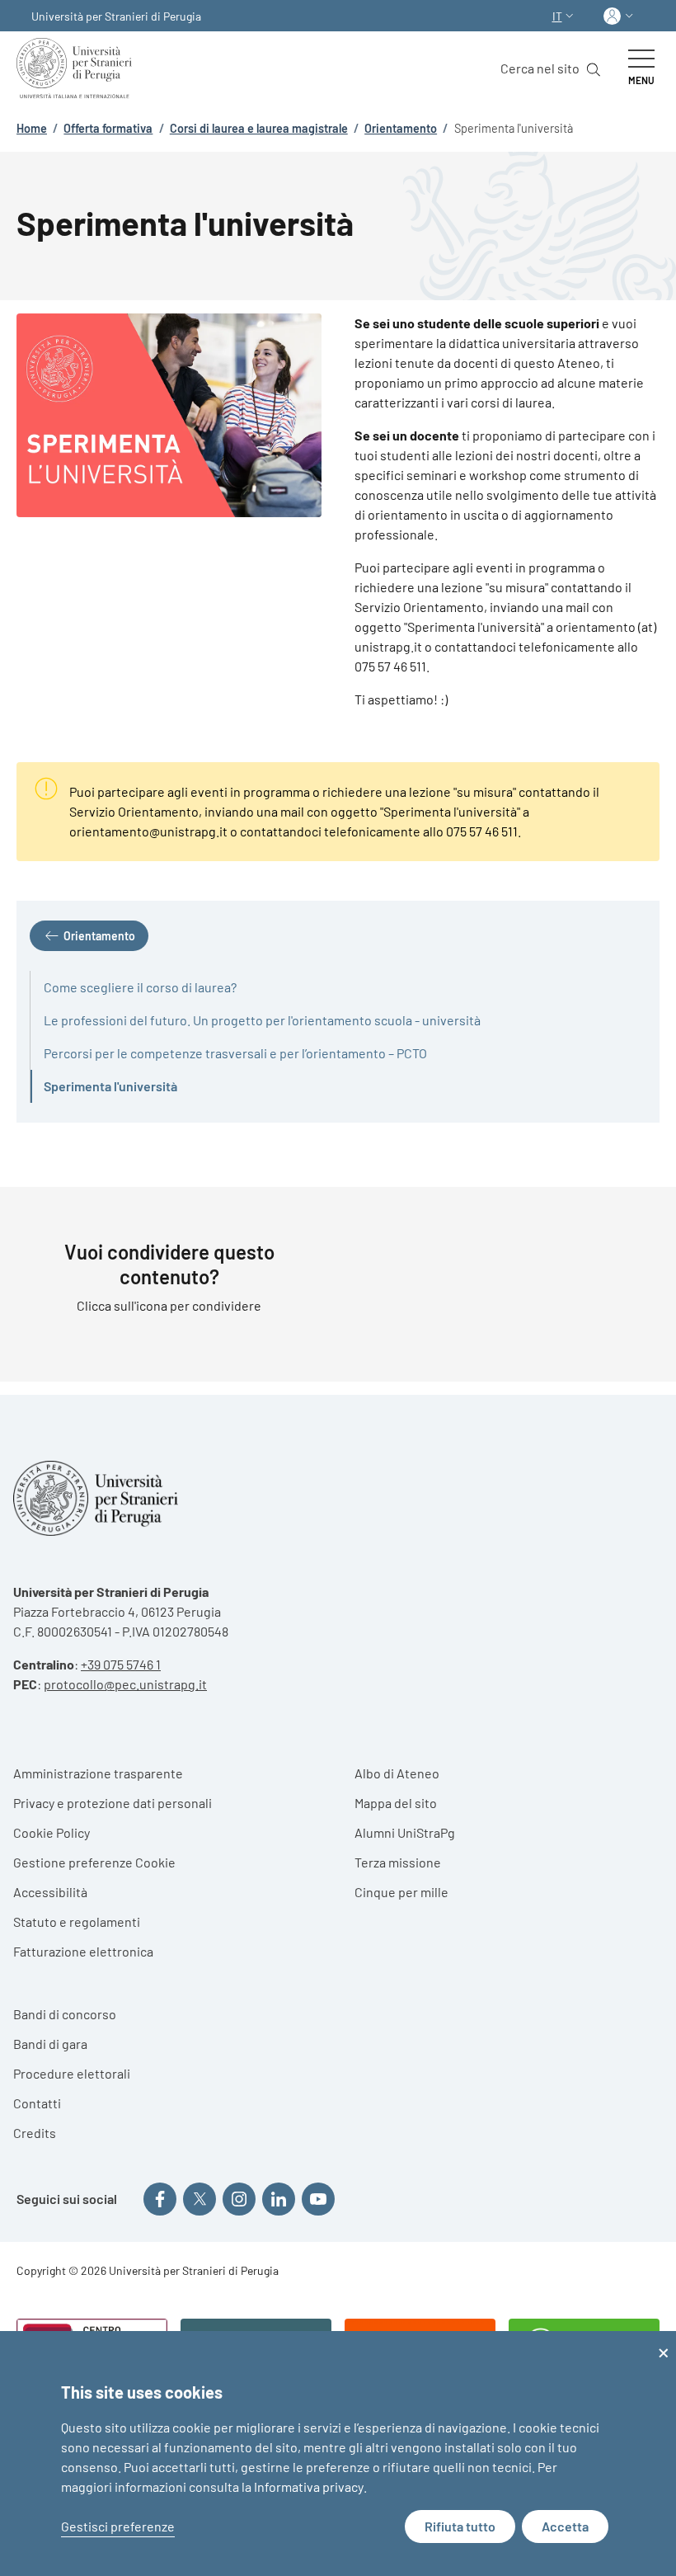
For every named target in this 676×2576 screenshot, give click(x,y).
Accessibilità (50, 1892)
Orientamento (401, 128)
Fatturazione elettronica (83, 1951)
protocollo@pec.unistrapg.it (125, 1684)
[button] (565, 16)
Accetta (565, 2526)
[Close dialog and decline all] (664, 2341)
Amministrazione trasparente (98, 1773)
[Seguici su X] (200, 2199)
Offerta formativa (108, 128)
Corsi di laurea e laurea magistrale (259, 128)
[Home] (77, 68)
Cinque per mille (401, 1892)
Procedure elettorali (72, 2073)
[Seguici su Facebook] (160, 2199)
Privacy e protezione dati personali (113, 1803)
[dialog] (338, 2454)
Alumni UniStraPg (405, 1832)
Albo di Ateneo (397, 1773)
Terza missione (398, 1862)
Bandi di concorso (65, 2014)
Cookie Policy (52, 1832)
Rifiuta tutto (460, 2526)
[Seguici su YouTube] (318, 2199)
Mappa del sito (396, 1803)
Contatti (37, 2103)
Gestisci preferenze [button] (118, 2526)
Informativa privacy (309, 2487)
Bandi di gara (50, 2044)
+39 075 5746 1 (121, 1664)
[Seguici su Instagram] (239, 2199)
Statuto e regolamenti (77, 1921)
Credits (35, 2133)
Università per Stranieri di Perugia (116, 16)
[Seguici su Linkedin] (279, 2199)
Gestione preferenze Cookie (94, 1862)
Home (32, 128)
